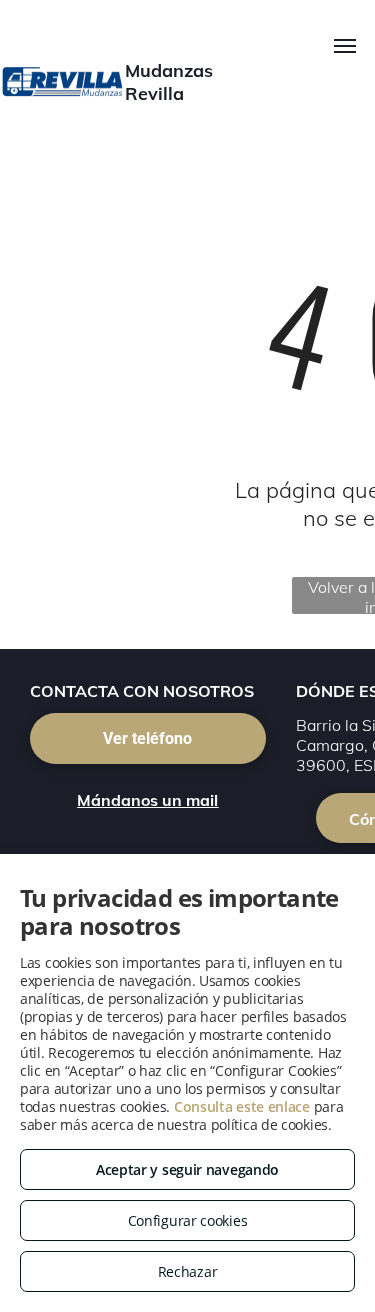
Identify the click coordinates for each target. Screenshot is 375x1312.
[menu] (345, 46)
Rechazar (188, 1271)
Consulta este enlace (242, 1106)
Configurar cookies (188, 1220)
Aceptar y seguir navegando (187, 1169)
